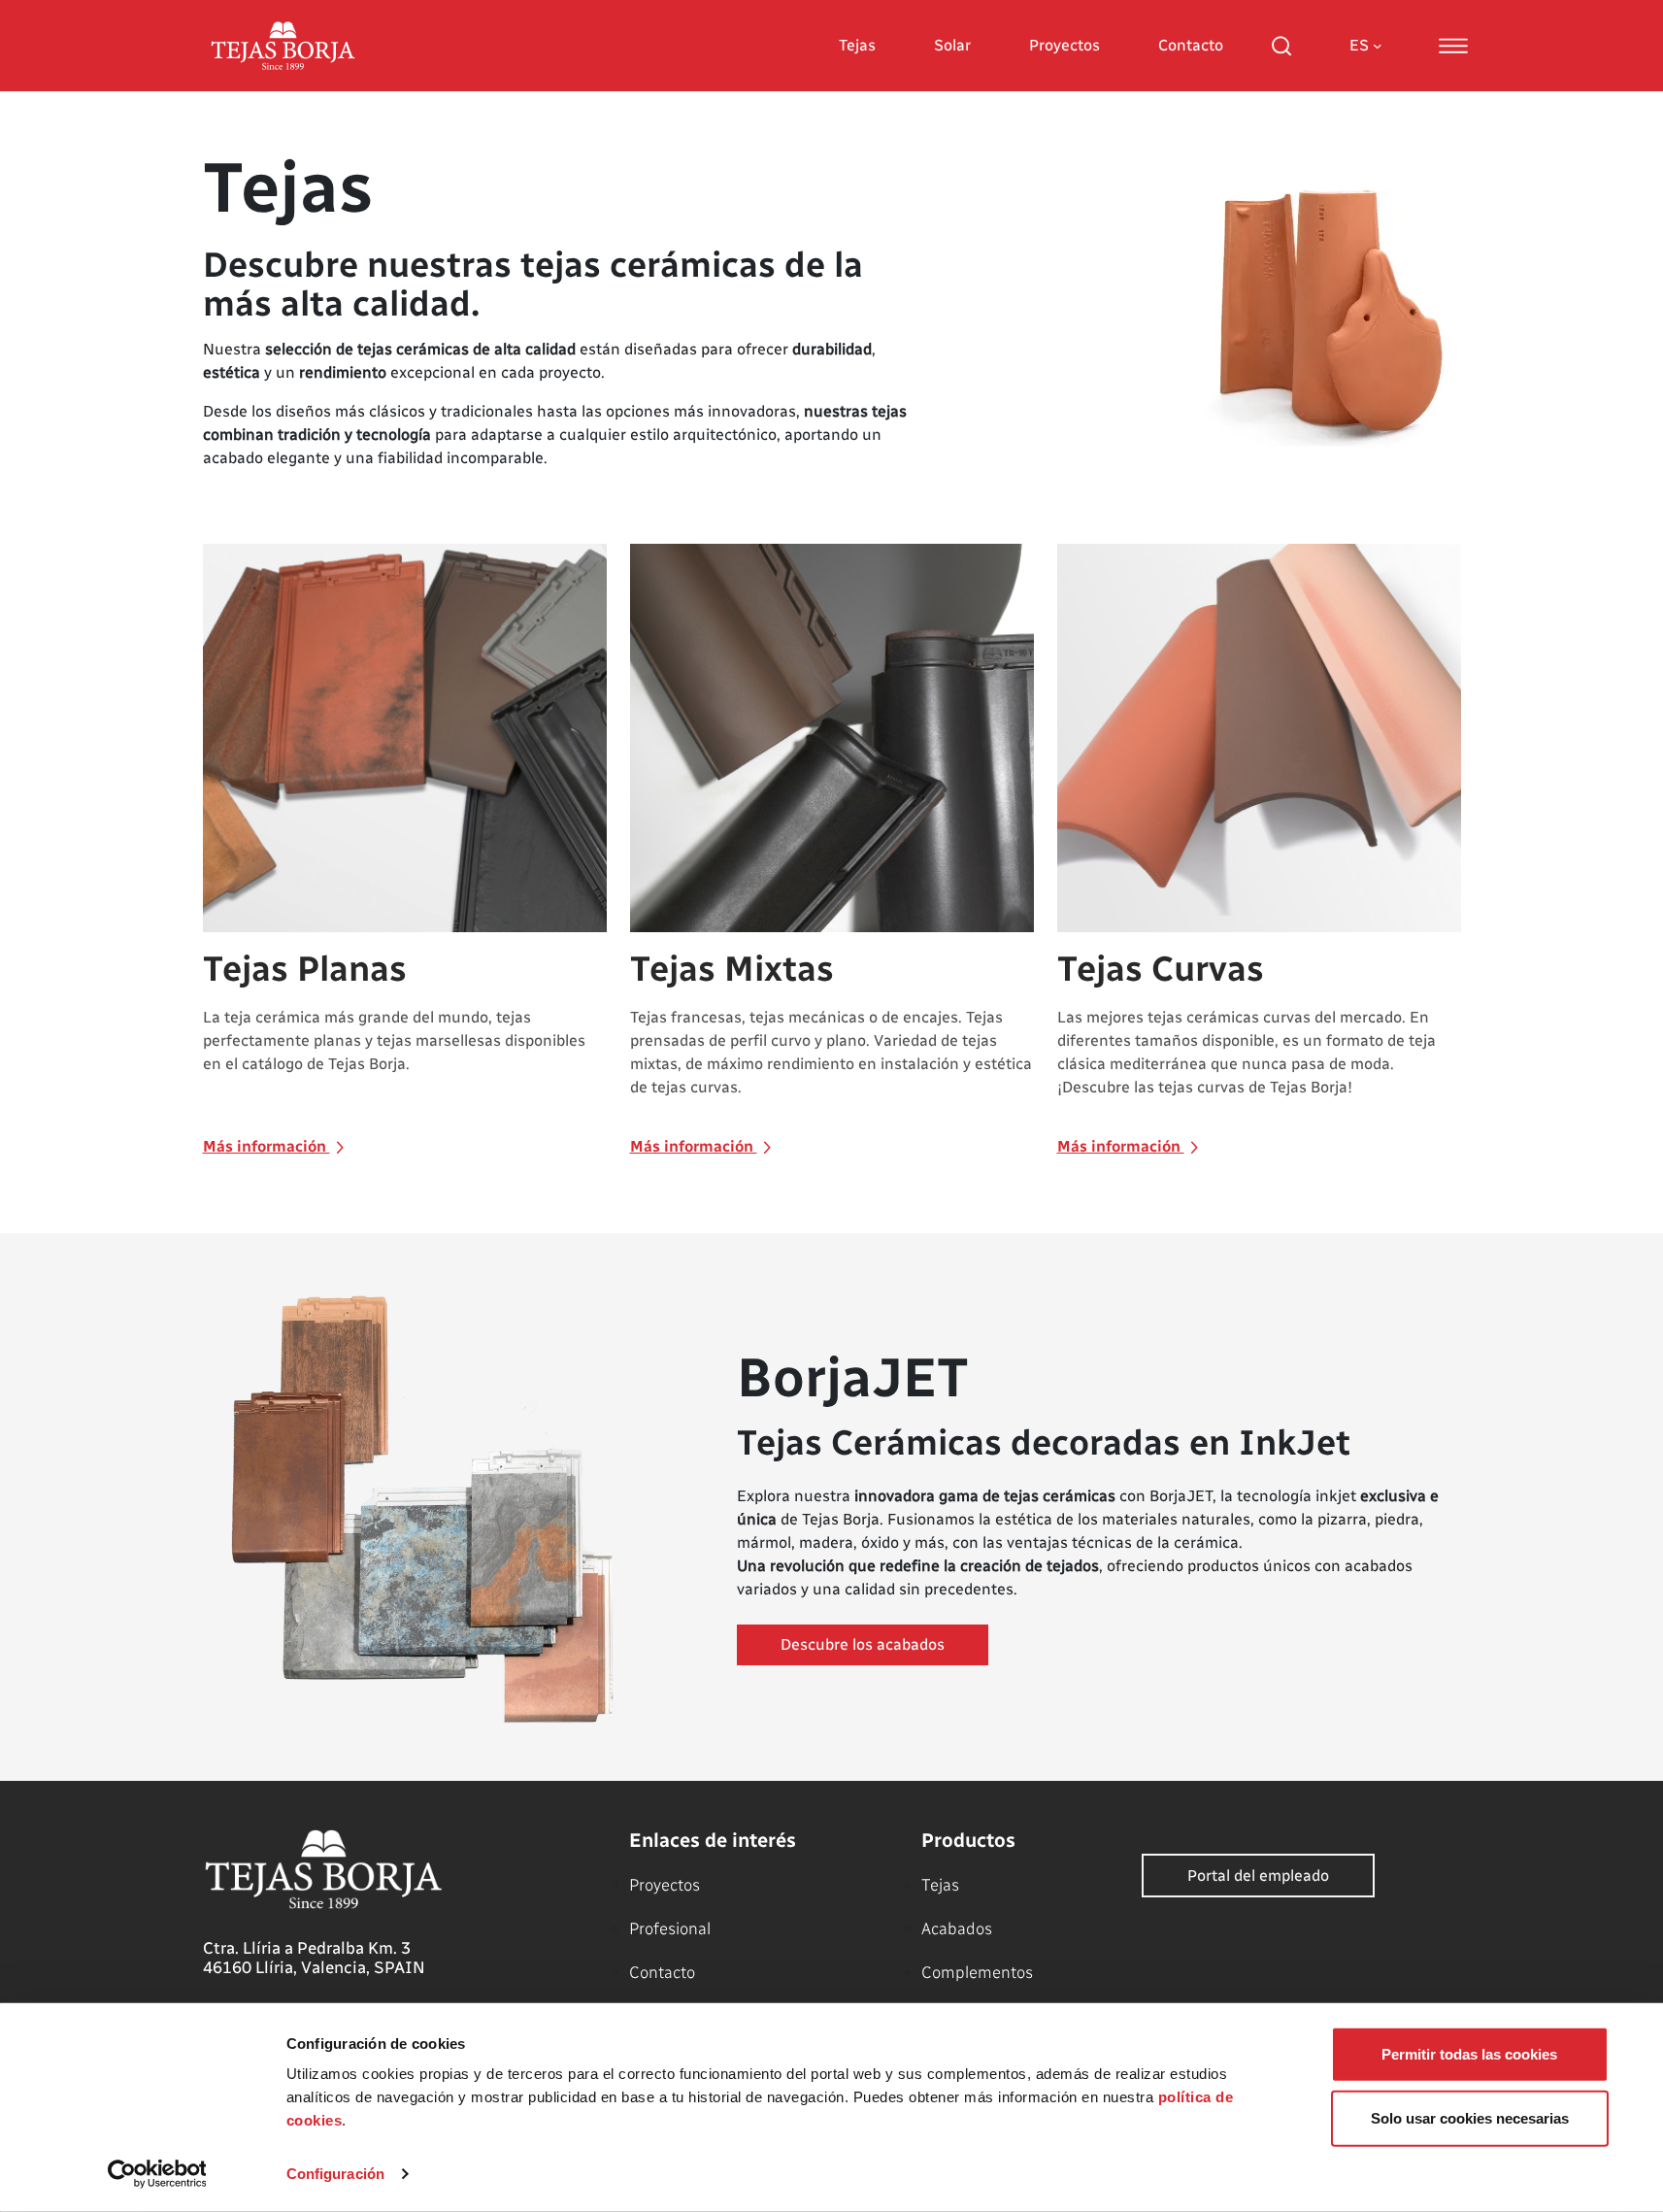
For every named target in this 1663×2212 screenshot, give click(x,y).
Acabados (957, 1928)
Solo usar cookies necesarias (1470, 2117)
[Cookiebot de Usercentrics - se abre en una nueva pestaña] (157, 2174)
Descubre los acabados (863, 1644)
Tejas (857, 45)
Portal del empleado (1258, 1876)
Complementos (977, 1972)
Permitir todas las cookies (1469, 2054)
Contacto (1191, 45)
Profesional (670, 1928)
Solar (952, 45)
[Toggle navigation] (1453, 46)
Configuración (335, 2174)
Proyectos (1064, 45)
